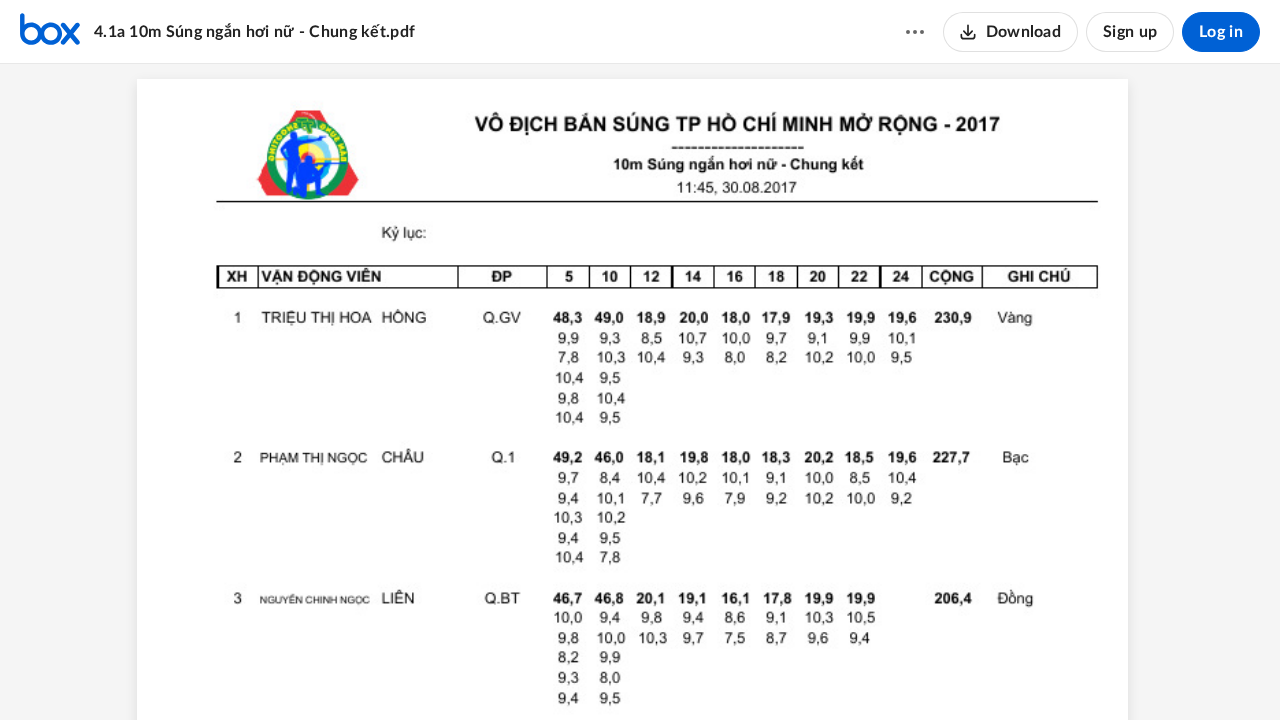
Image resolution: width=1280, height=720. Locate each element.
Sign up (1130, 32)
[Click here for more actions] (915, 32)
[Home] (50, 32)
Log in (1221, 32)
